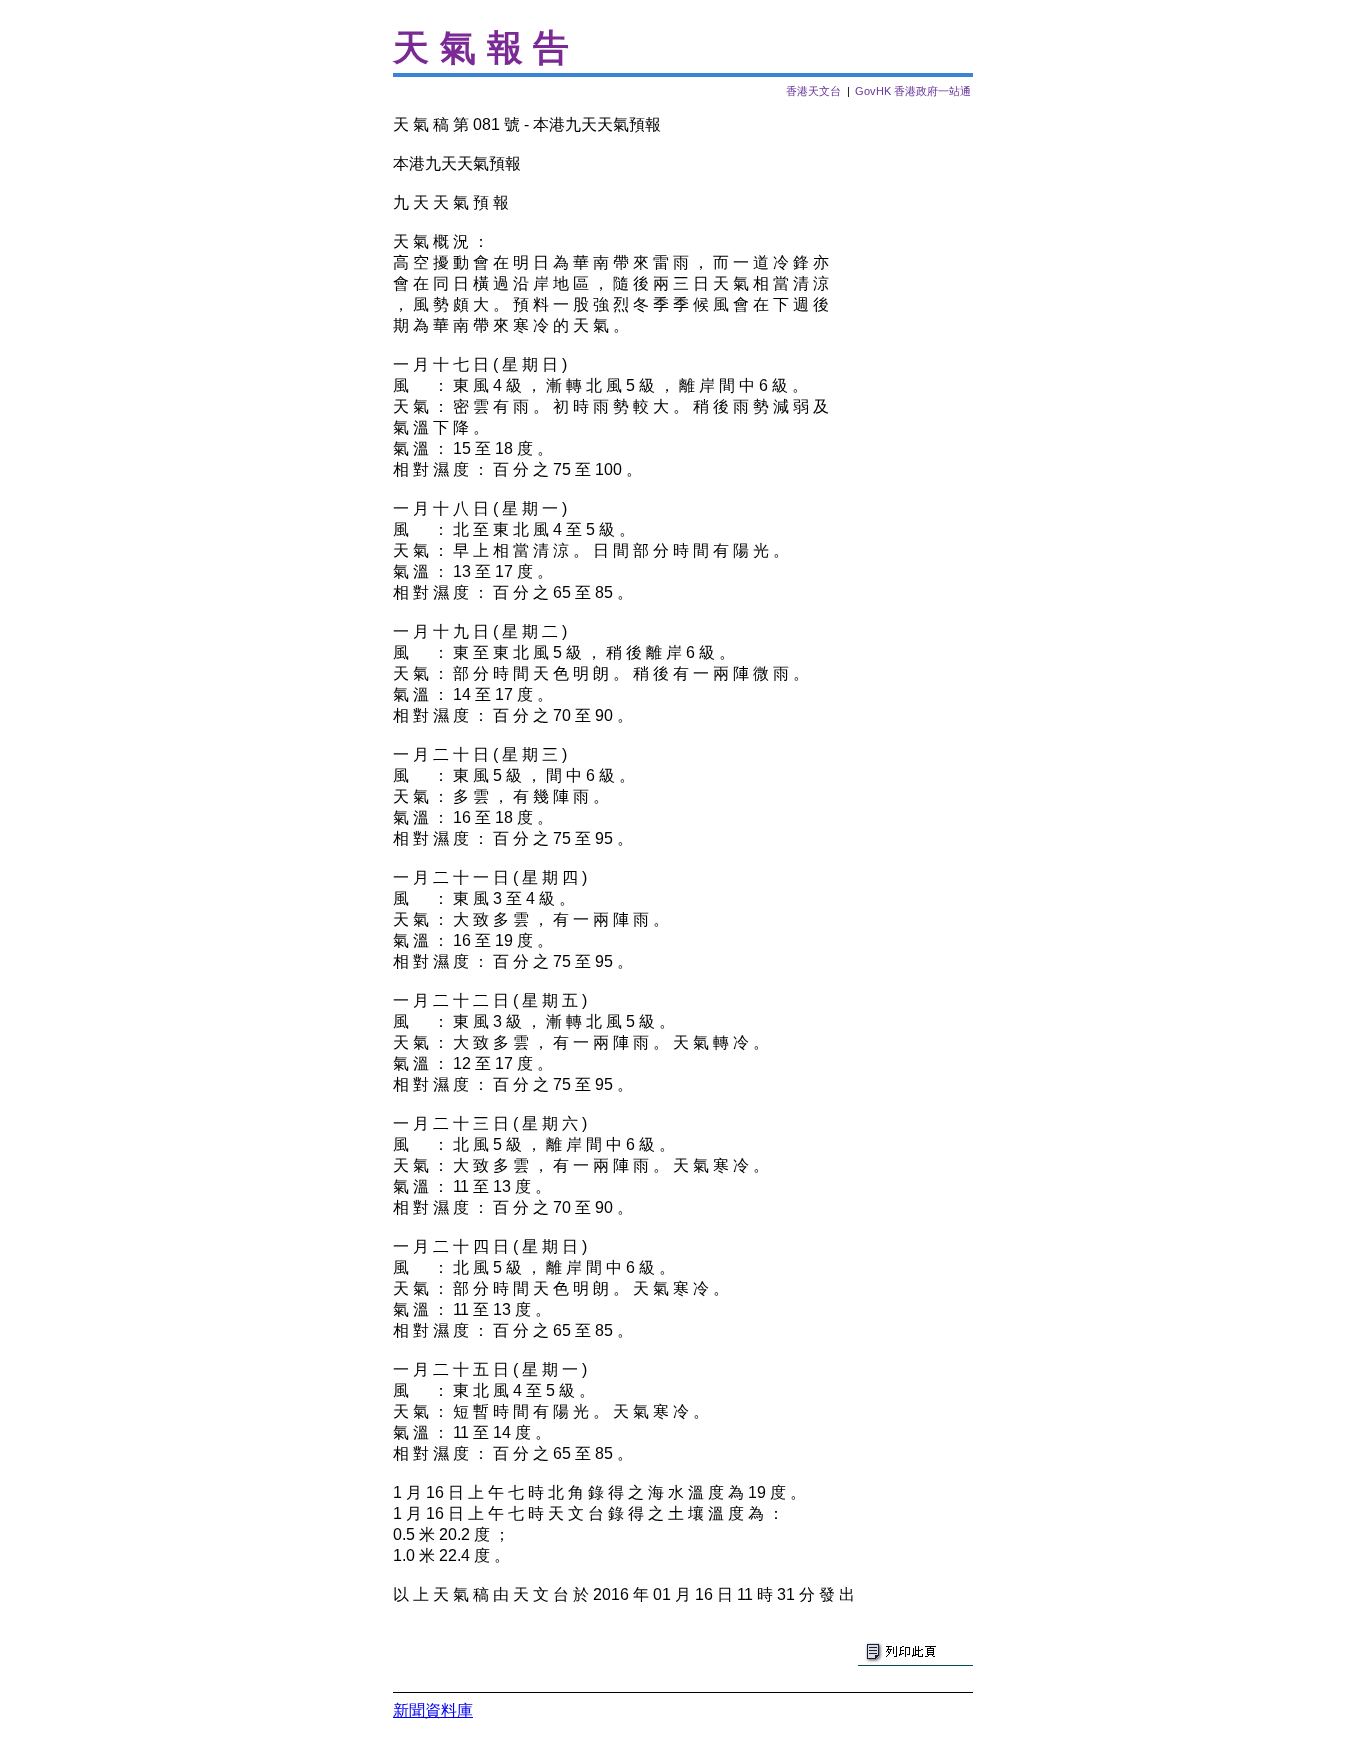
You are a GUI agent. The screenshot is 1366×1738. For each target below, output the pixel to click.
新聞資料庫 (433, 1710)
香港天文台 (813, 91)
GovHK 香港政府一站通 (913, 91)
